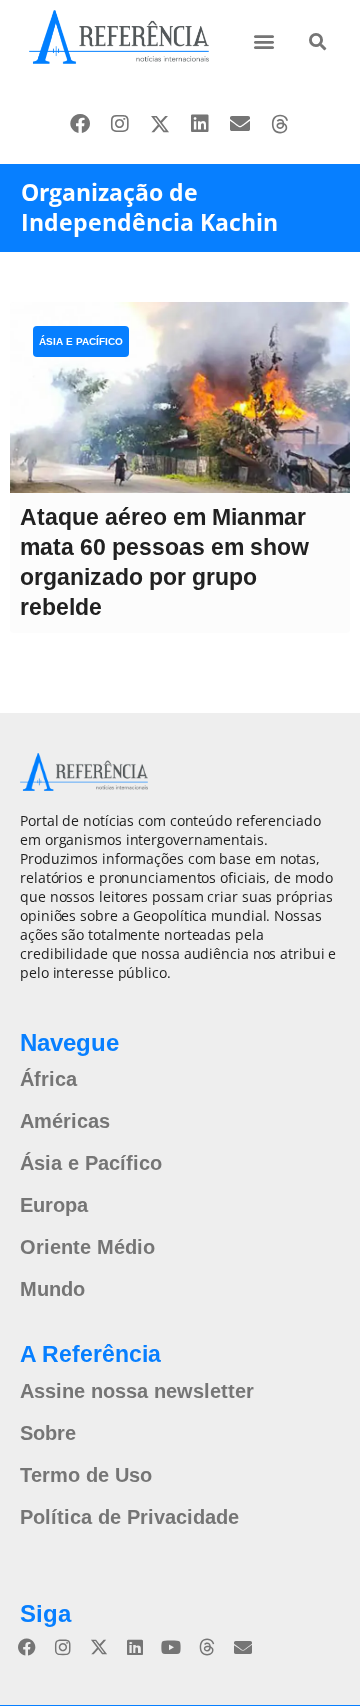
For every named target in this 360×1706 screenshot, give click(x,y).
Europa (54, 1205)
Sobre (48, 1433)
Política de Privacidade (129, 1517)
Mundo (52, 1289)
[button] (264, 40)
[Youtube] (171, 1647)
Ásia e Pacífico (81, 341)
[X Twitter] (160, 124)
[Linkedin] (200, 124)
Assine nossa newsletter (137, 1391)
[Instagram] (120, 124)
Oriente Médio (87, 1247)
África (48, 1079)
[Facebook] (80, 124)
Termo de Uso (86, 1475)
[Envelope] (240, 124)
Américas (65, 1121)
